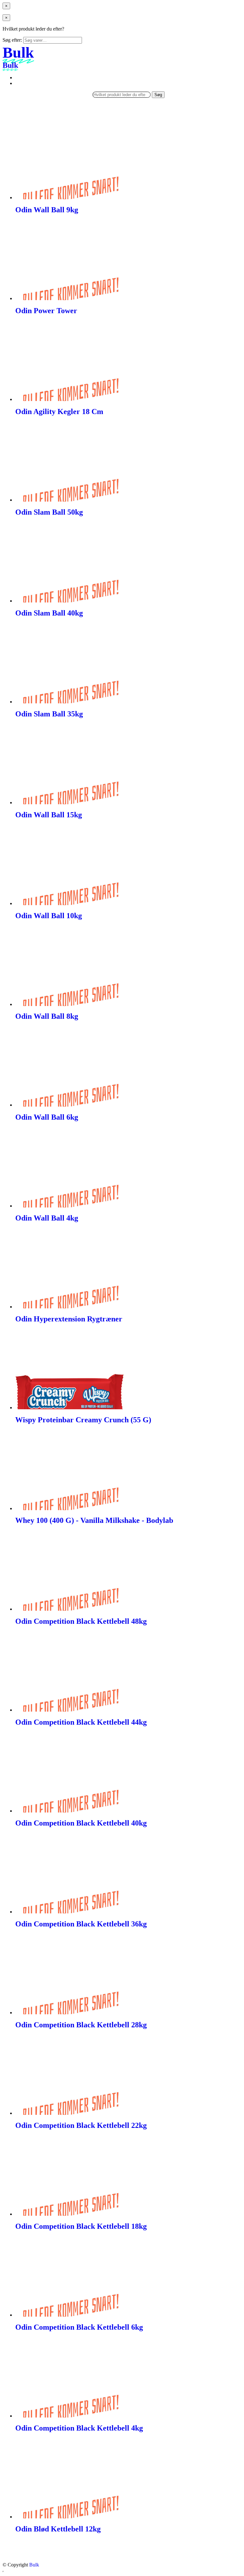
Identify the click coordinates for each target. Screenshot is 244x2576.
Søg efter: (12, 40)
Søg (158, 95)
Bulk (34, 2565)
